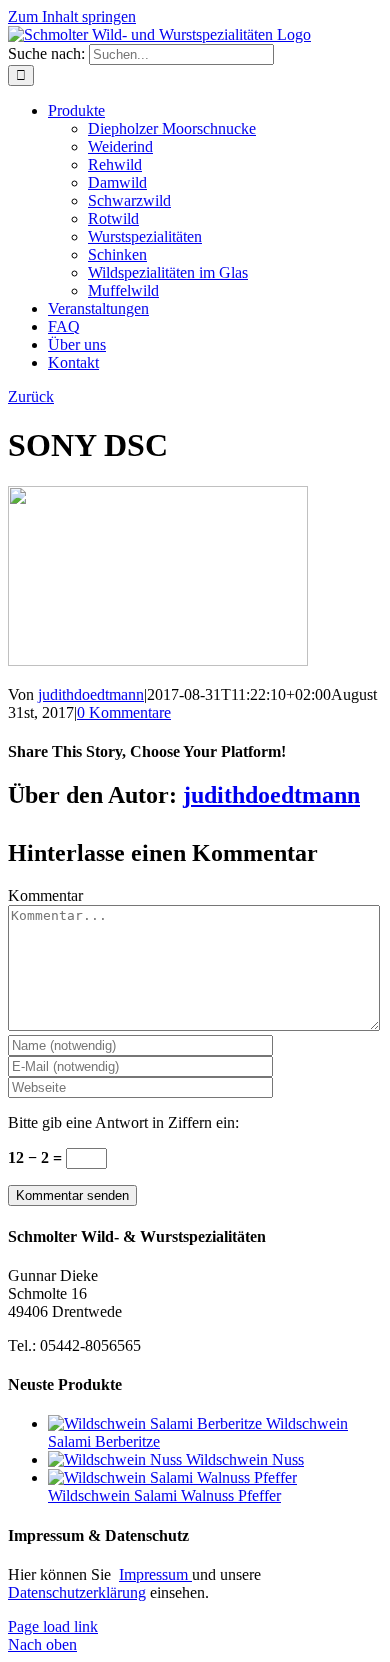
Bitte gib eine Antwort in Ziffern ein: (123, 1122)
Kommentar (45, 895)
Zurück (31, 396)
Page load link (53, 1626)
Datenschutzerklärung (77, 1592)
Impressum (155, 1574)
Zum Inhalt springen (72, 16)
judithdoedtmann (91, 694)
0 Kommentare (124, 712)
